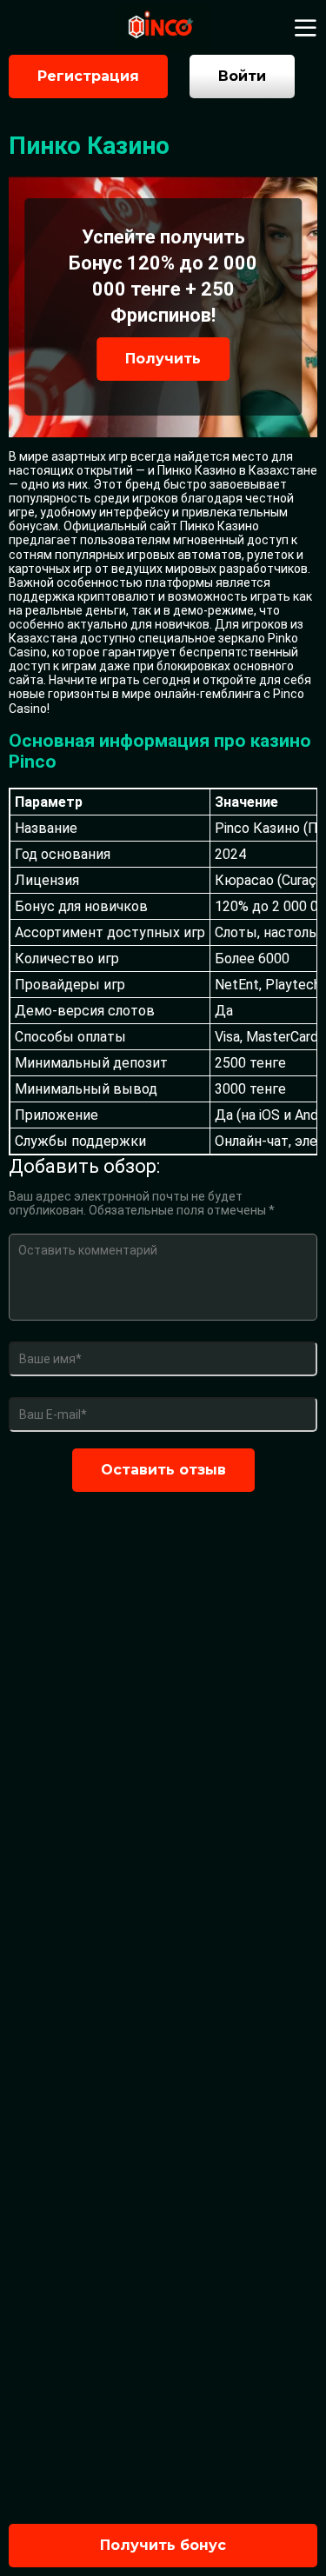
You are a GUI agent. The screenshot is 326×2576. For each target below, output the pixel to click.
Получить (163, 359)
